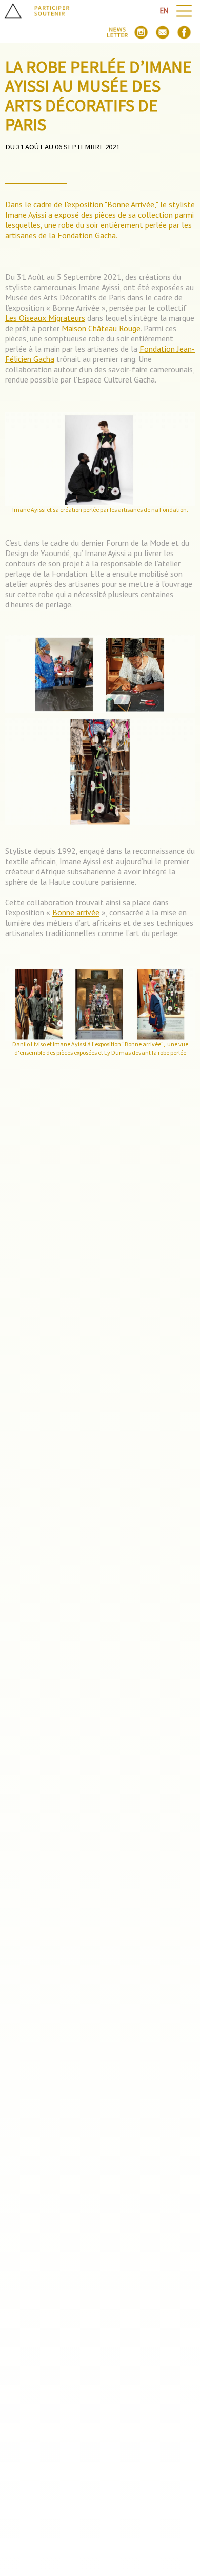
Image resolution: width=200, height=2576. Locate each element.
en (164, 11)
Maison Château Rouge (101, 328)
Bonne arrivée (76, 912)
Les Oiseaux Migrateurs (45, 318)
